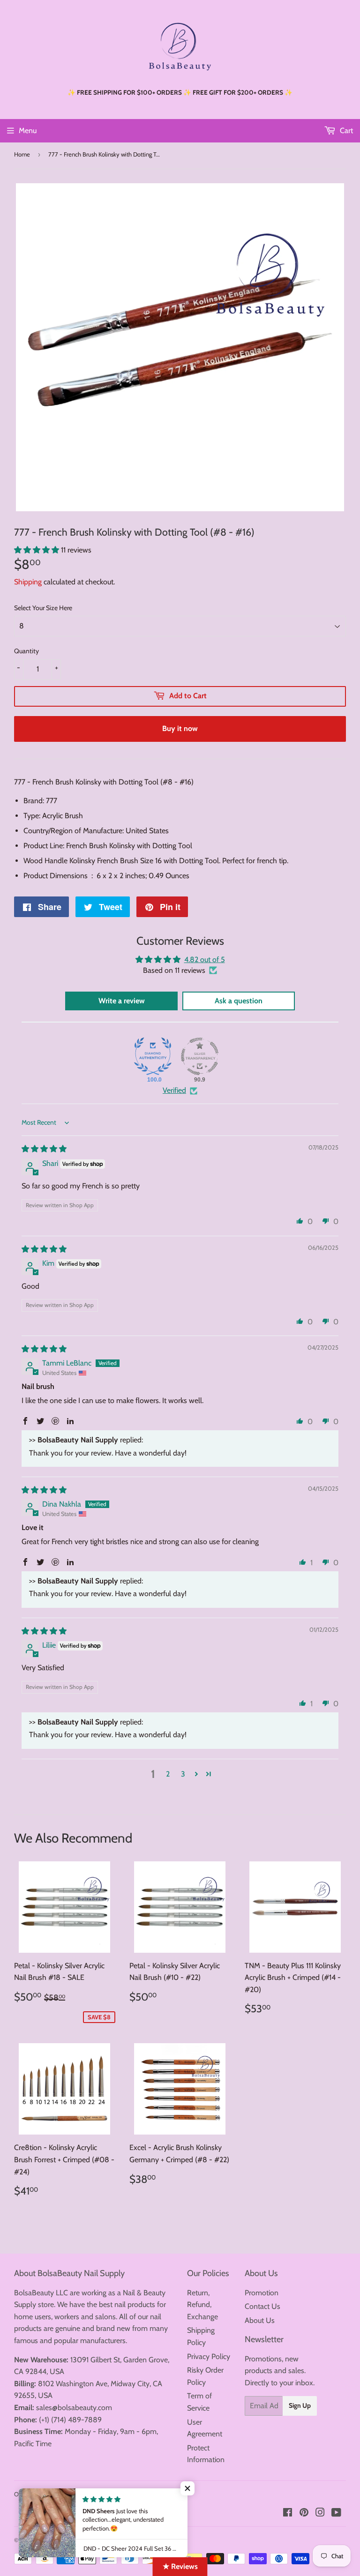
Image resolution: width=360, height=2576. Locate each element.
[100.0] (153, 1056)
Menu (28, 131)
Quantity (26, 651)
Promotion (262, 2293)
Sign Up (300, 2405)
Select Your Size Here (43, 608)
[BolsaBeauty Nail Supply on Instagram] (320, 2513)
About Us (260, 2320)
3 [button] (183, 1774)
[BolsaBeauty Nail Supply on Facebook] (288, 2513)
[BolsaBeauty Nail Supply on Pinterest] (304, 2513)
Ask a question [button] (239, 1001)
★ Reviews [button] (180, 2566)
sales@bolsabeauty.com (74, 2408)
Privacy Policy (209, 2356)
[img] (44, 1149)
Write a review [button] (122, 1001)
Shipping (28, 582)
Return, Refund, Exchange (202, 2305)
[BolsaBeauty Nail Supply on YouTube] (336, 2513)
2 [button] (168, 1774)
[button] (37, 550)
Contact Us (262, 2306)
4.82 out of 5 (205, 959)
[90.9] (200, 1056)
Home (22, 154)
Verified (174, 1090)
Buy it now (180, 728)
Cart (345, 131)
